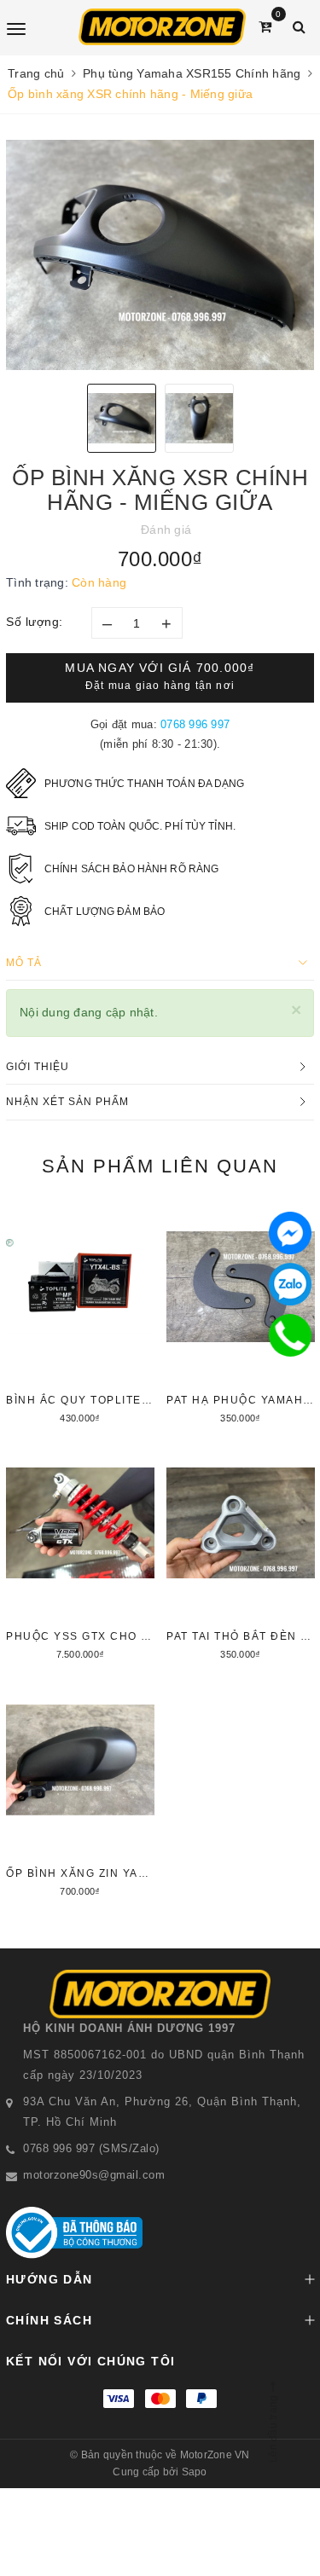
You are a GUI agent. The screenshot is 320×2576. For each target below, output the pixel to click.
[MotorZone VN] (162, 27)
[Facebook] (290, 1233)
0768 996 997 (195, 724)
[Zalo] (290, 1284)
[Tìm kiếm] (299, 27)
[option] (160, 255)
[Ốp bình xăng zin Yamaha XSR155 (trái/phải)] (80, 1789)
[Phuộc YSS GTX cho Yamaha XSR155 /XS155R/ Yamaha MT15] (80, 1552)
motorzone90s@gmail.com (94, 2175)
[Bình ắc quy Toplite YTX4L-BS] (80, 1316)
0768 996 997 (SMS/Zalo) (91, 2148)
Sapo (195, 2472)
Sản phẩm (160, 1166)
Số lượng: (35, 622)
